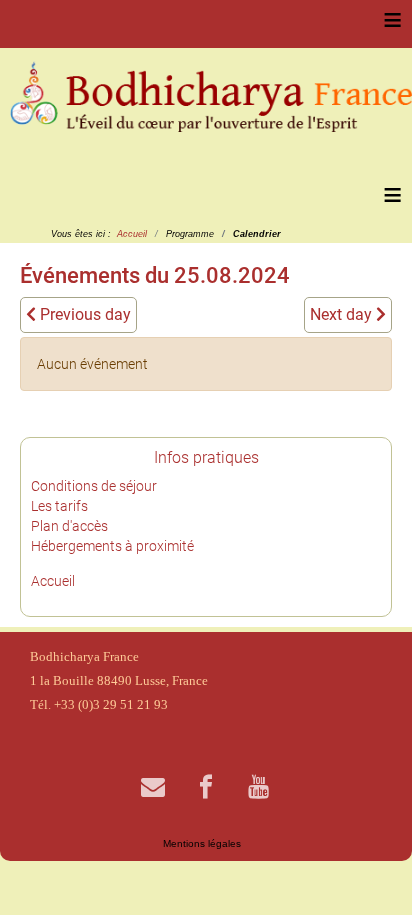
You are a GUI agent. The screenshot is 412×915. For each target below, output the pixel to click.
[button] (367, 870)
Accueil (53, 581)
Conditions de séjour (94, 486)
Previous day (83, 314)
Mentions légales (202, 843)
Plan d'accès (69, 526)
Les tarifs (59, 506)
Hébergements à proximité (112, 546)
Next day (343, 314)
